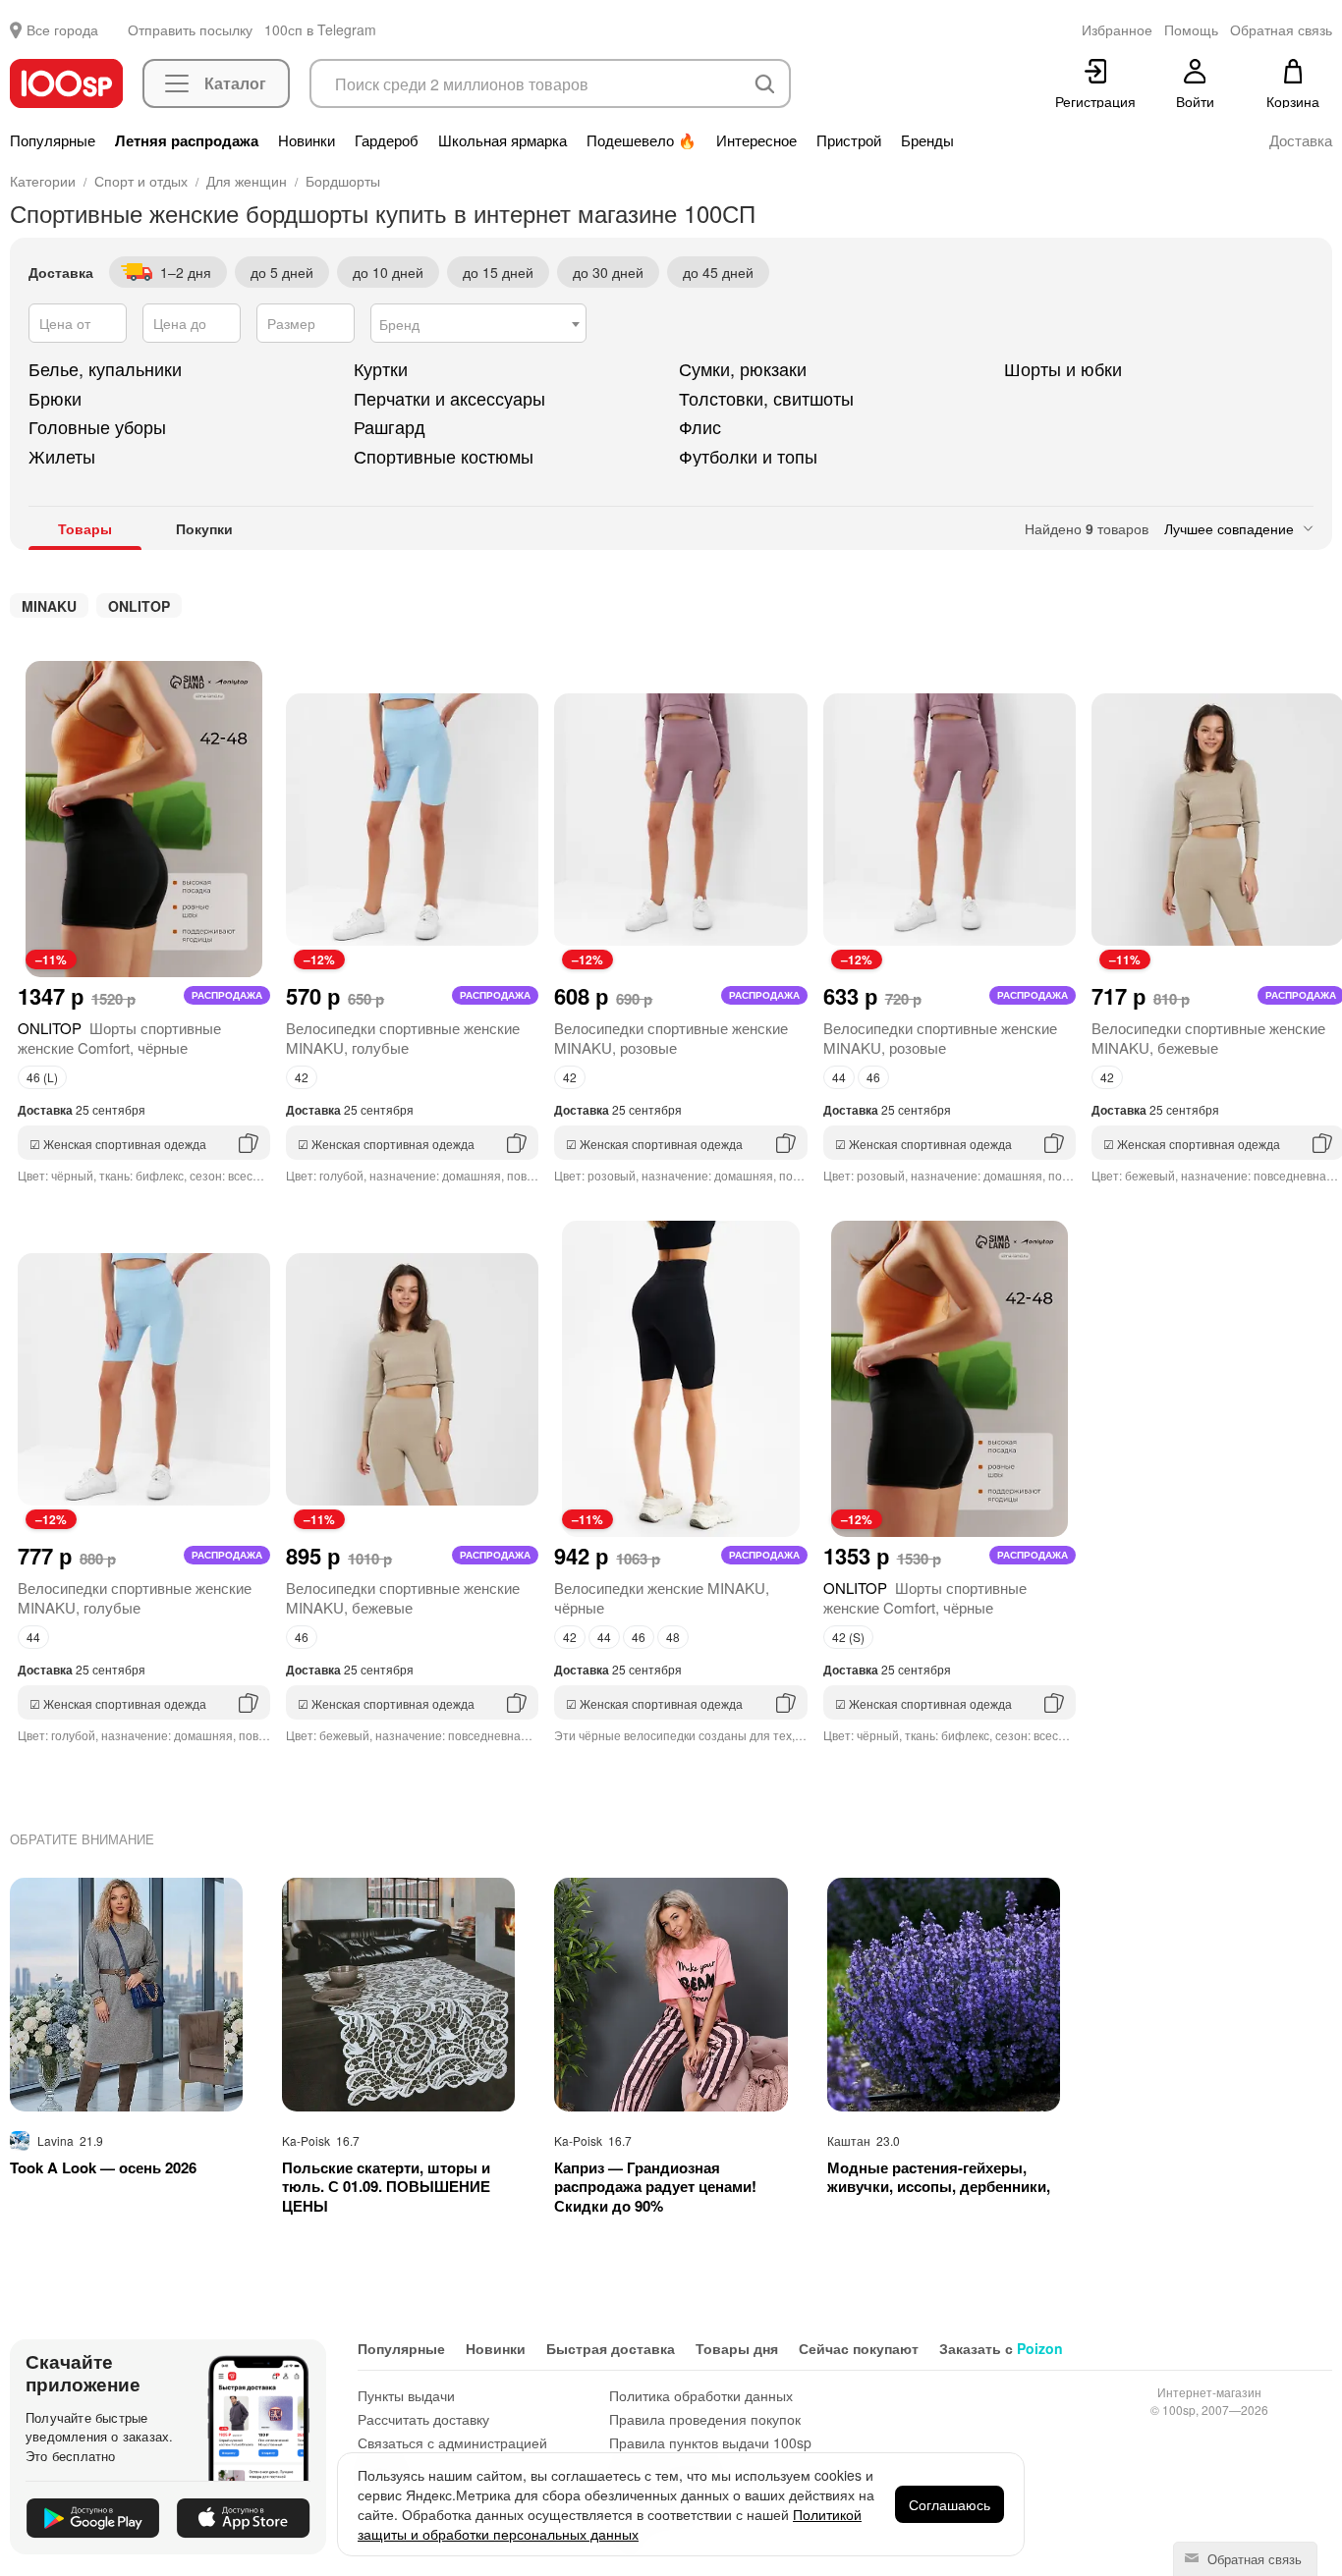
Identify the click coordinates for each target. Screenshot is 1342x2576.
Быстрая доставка (611, 2348)
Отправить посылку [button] (190, 29)
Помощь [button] (1191, 29)
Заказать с (1001, 2348)
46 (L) (42, 1077)
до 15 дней (498, 272)
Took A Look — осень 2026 (103, 2168)
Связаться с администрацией (452, 2442)
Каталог (235, 83)
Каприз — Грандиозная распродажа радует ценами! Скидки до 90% (655, 2188)
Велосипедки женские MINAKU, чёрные (662, 1597)
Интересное (756, 140)
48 (673, 1637)
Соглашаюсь (950, 2504)
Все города (62, 29)
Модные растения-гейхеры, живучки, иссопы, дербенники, (939, 2178)
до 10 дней (388, 272)
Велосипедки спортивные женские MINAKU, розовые (671, 1038)
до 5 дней (282, 272)
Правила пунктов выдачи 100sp (710, 2442)
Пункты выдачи (406, 2395)
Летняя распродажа (187, 140)
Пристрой (849, 140)
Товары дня (737, 2348)
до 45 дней (718, 272)
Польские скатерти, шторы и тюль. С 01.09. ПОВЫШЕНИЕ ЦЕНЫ (386, 2188)
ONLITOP (139, 606)
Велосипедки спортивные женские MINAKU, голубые (403, 1038)
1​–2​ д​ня (186, 272)
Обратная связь (1253, 2559)
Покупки (204, 528)
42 (302, 1077)
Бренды (927, 140)
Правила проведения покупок (705, 2419)
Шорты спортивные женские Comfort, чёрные (119, 1038)
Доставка (1301, 140)
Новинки (307, 140)
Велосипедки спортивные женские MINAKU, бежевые (1208, 1038)
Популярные (53, 140)
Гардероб (387, 140)
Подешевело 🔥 (642, 140)
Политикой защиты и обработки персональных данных (610, 2524)
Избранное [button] (1117, 29)
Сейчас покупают (859, 2348)
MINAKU (49, 606)
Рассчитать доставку (423, 2419)
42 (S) (848, 1637)
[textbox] (478, 324)
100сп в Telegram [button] (320, 29)
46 (873, 1077)
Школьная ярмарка (503, 140)
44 (839, 1077)
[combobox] (478, 323)
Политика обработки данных (701, 2395)
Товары (85, 528)
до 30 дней (608, 272)
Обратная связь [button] (1281, 29)
